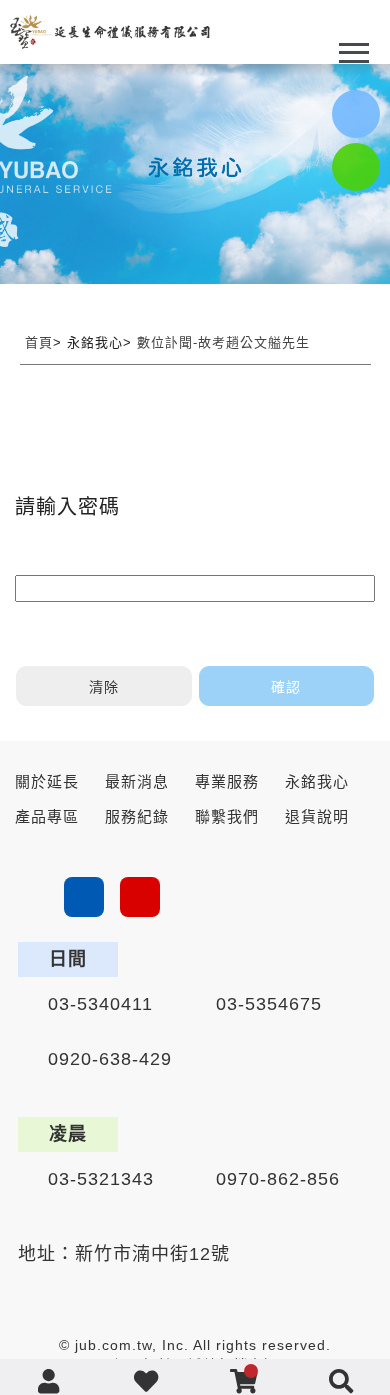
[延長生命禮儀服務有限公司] (110, 32)
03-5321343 (101, 1179)
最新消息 (137, 781)
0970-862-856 (278, 1179)
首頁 (39, 342)
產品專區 (47, 816)
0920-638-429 (110, 1059)
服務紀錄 (137, 816)
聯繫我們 (227, 816)
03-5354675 (269, 1004)
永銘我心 (317, 781)
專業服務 (227, 781)
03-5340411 (100, 1004)
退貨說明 (317, 816)
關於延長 (47, 781)
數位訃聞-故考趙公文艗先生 (223, 342)
